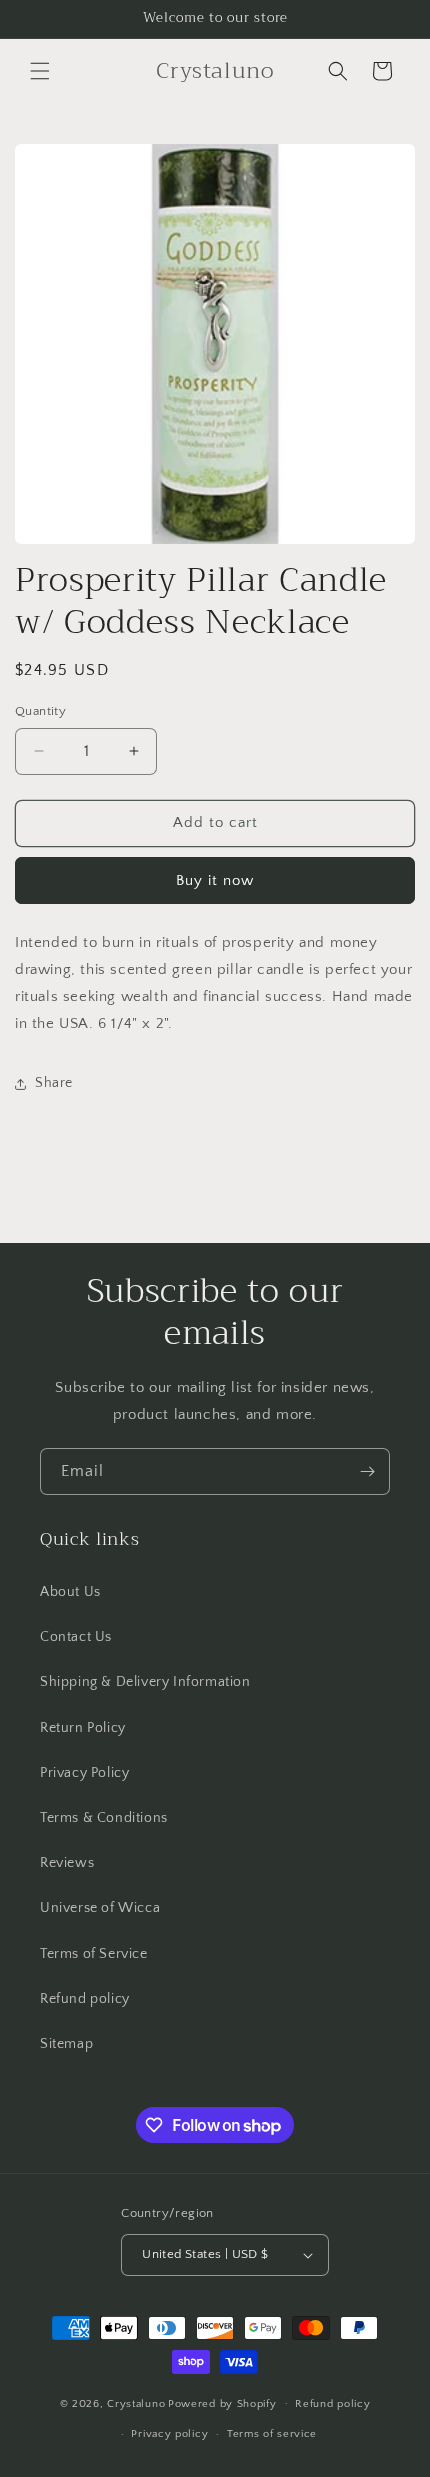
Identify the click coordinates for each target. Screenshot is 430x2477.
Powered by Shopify (222, 2403)
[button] (40, 71)
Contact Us (76, 1637)
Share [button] (54, 1083)
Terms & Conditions (104, 1818)
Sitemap (66, 2044)
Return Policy (83, 1728)
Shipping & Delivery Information (145, 1682)
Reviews (67, 1863)
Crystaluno (136, 2403)
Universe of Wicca (100, 1908)
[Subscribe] (367, 1471)
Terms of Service (94, 1954)
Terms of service (272, 2434)
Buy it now (215, 880)
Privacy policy (169, 2434)
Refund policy (85, 1999)
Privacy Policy (84, 1773)
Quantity (40, 711)
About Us (70, 1592)
